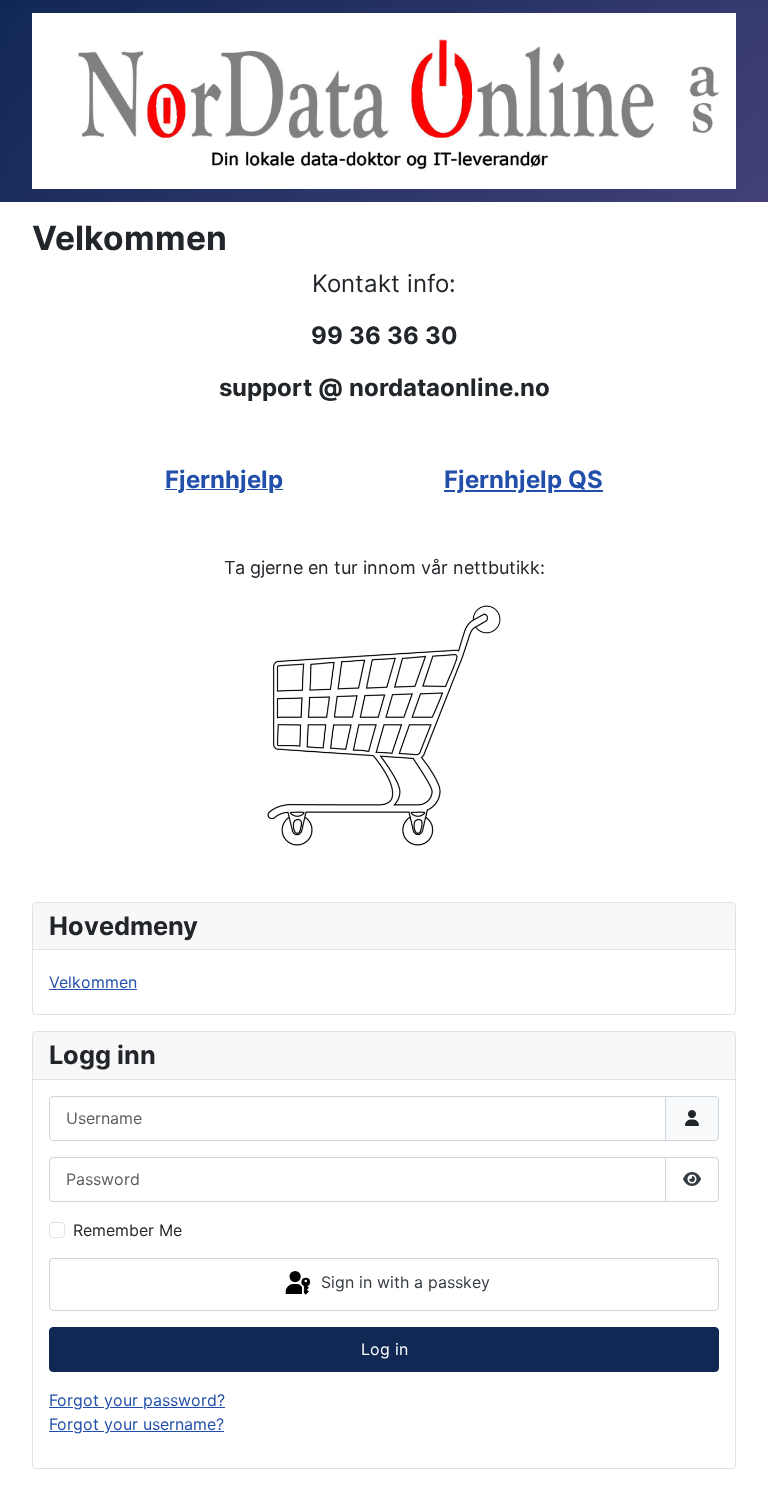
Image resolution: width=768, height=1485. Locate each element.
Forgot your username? (136, 1424)
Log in (384, 1349)
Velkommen (93, 982)
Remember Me (127, 1230)
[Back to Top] (733, 1448)
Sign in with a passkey (403, 1283)
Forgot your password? (137, 1400)
